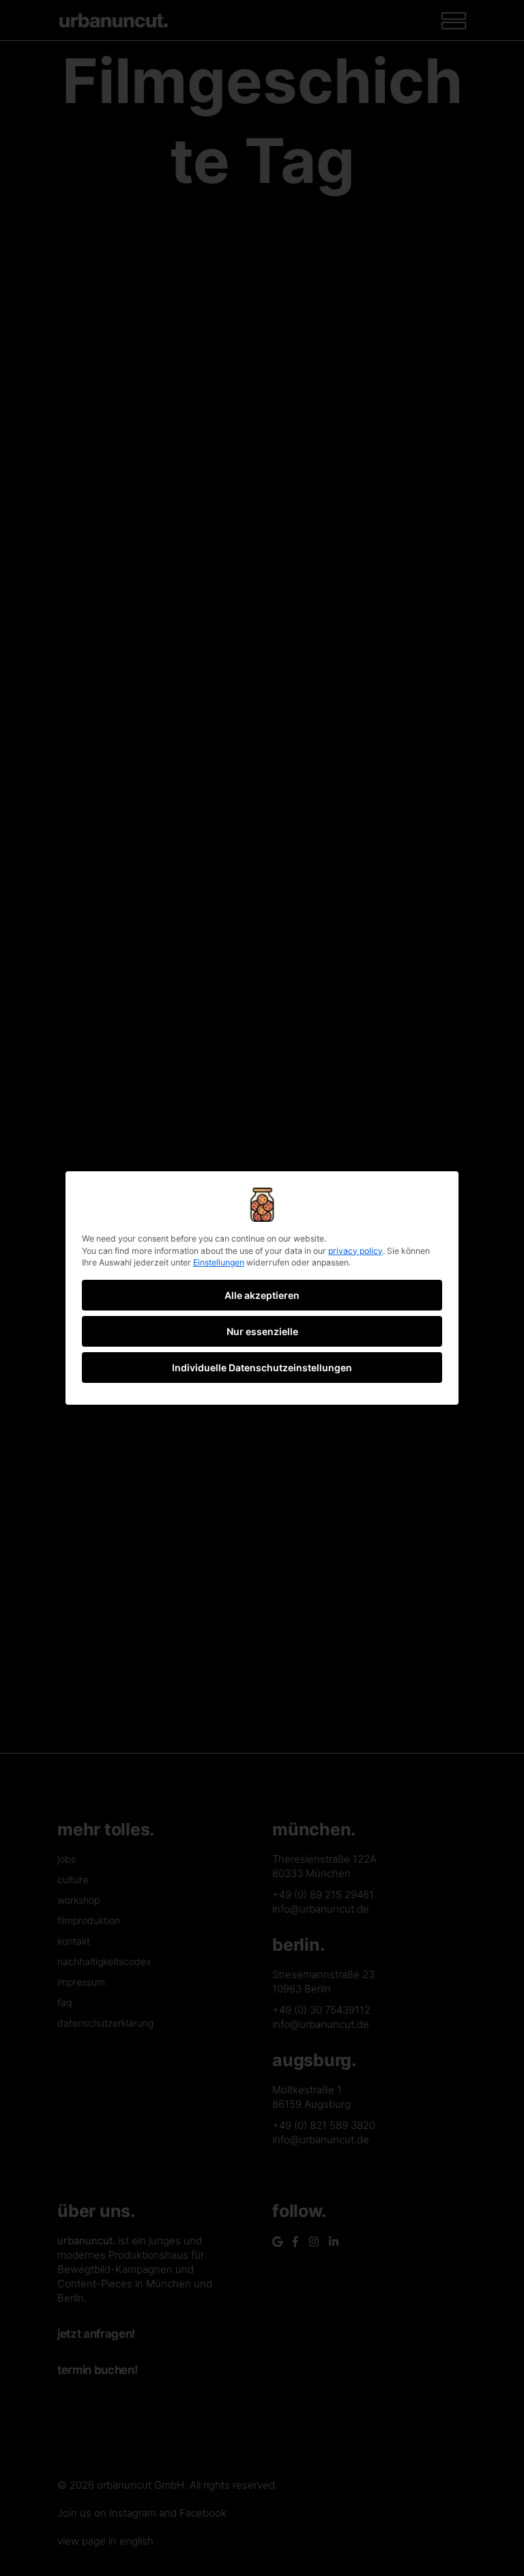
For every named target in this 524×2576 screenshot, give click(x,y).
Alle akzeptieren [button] (262, 1295)
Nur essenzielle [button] (262, 1331)
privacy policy (355, 1251)
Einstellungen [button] (219, 1262)
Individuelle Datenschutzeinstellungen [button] (262, 1368)
